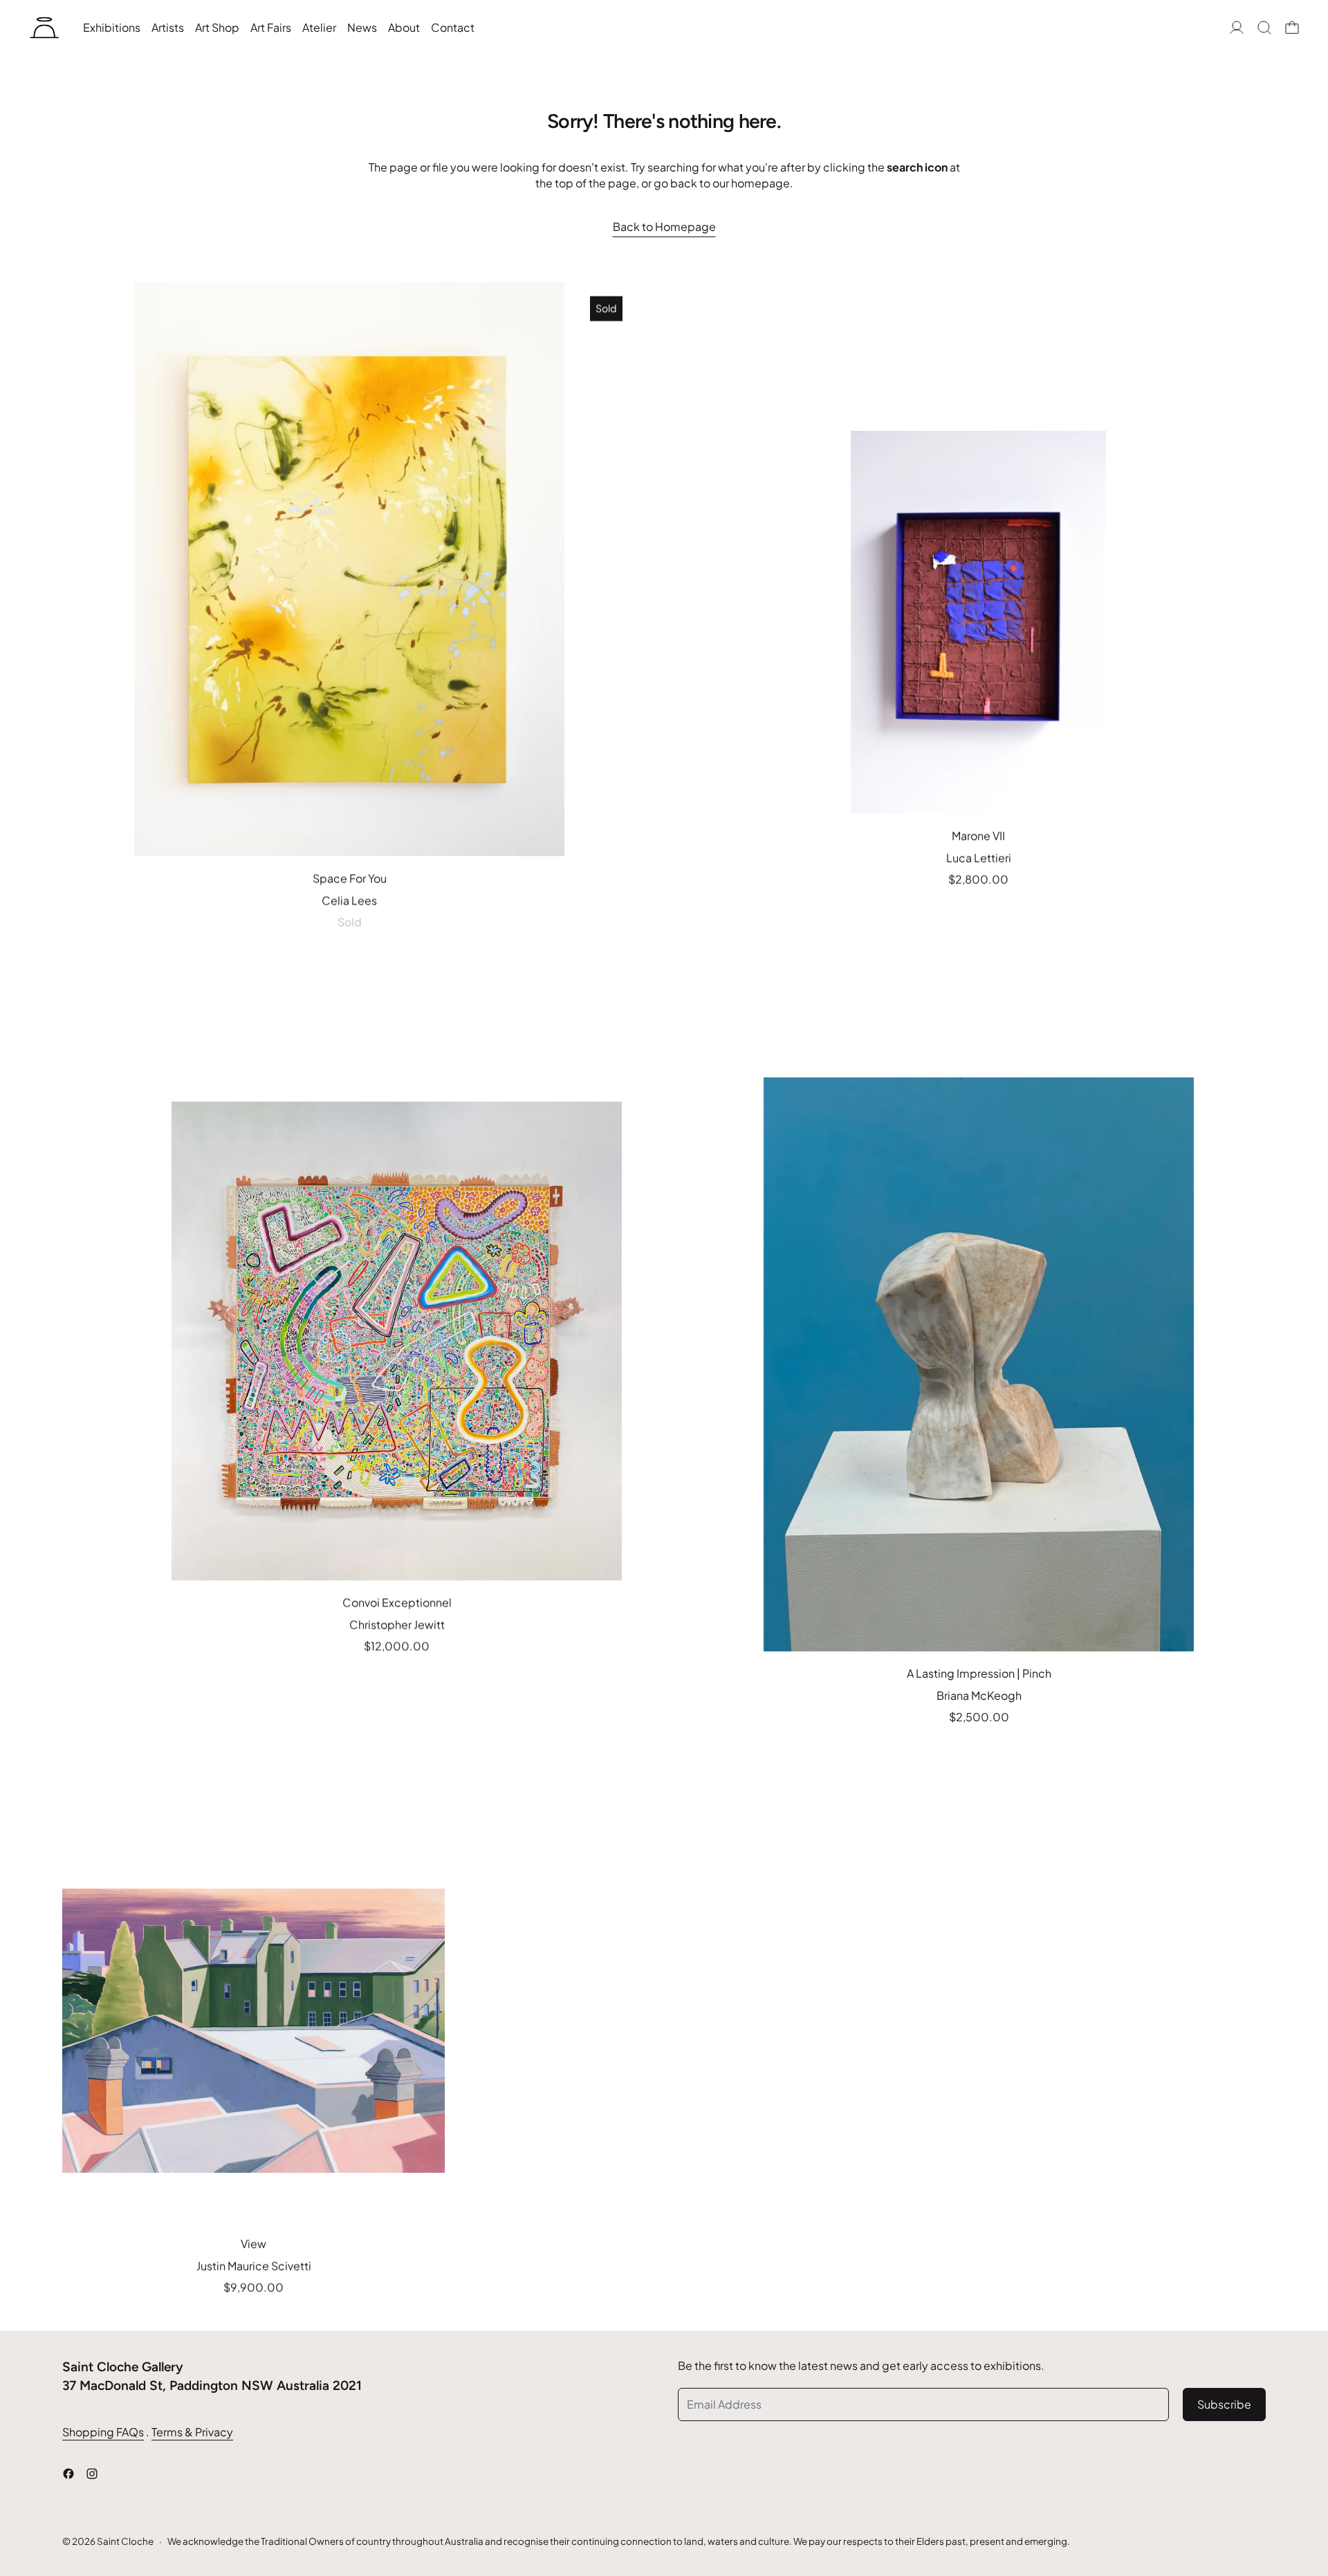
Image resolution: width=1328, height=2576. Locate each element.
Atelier (319, 27)
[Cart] (1292, 28)
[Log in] (1237, 28)
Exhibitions (112, 27)
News (362, 27)
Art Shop (217, 27)
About (404, 27)
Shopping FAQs (103, 2432)
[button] (1264, 28)
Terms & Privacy (192, 2432)
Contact (453, 27)
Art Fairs (271, 27)
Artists (168, 27)
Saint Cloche (125, 2541)
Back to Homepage (664, 226)
